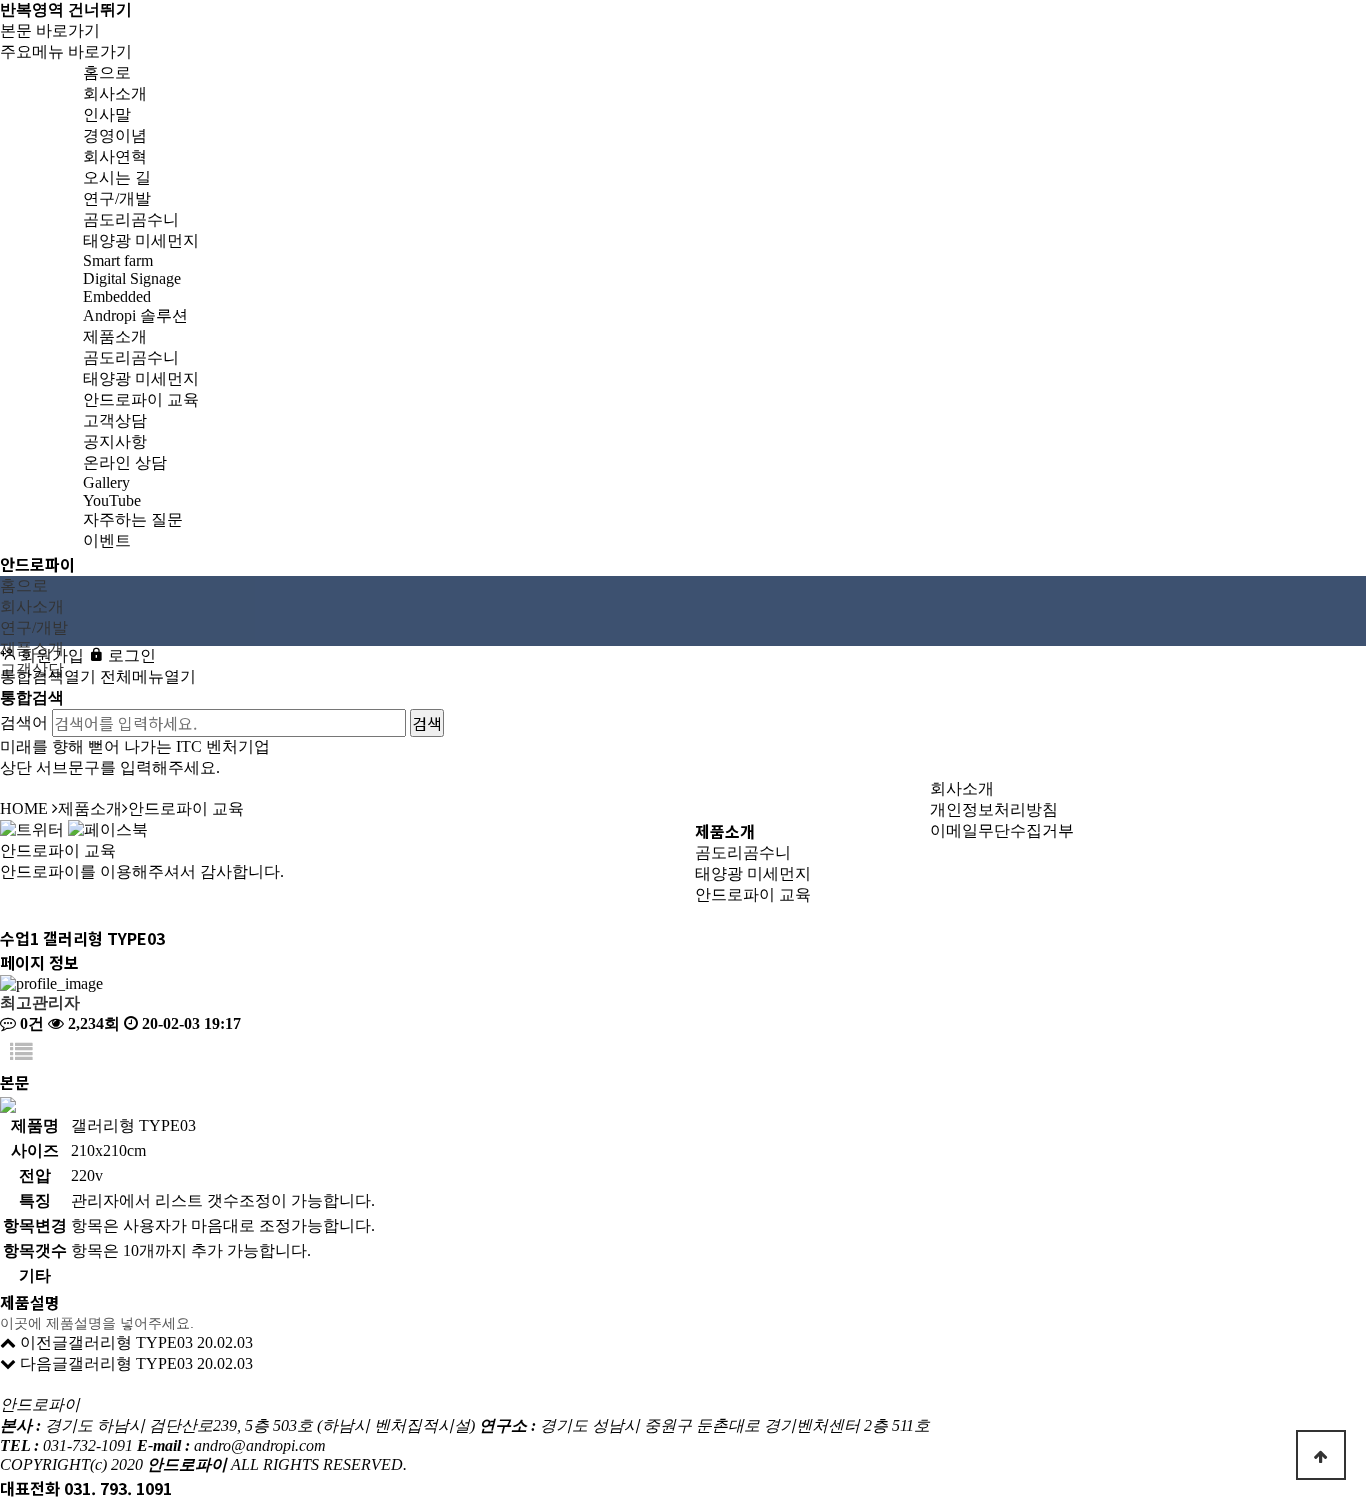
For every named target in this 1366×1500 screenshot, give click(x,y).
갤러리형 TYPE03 (130, 1342)
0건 (30, 1023)
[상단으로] (1321, 1455)
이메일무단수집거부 (1002, 830)
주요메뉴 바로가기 (66, 51)
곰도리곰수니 (743, 852)
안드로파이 (37, 564)
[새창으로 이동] (32, 828)
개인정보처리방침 (994, 809)
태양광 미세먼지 (753, 873)
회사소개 (962, 788)
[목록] (21, 1052)
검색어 (24, 722)
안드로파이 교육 (753, 894)
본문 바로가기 (50, 30)
